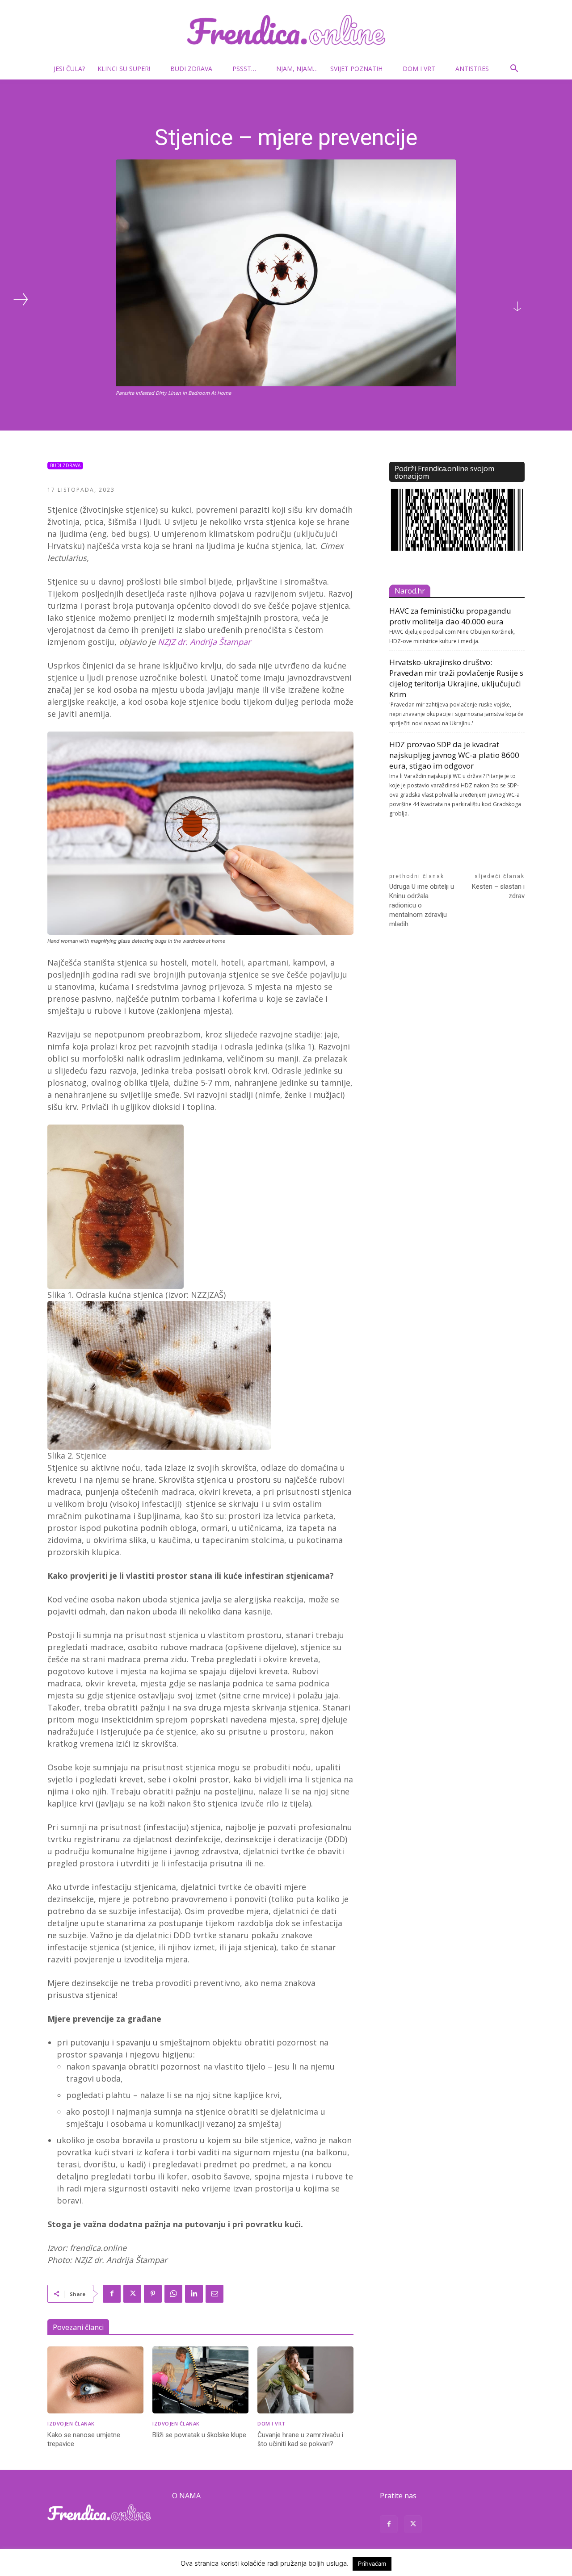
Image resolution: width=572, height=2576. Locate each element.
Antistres (472, 69)
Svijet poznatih (356, 69)
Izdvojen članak (71, 2423)
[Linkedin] (194, 2294)
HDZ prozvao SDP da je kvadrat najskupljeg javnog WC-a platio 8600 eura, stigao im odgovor (454, 755)
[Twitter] (132, 2294)
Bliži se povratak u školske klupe (199, 2435)
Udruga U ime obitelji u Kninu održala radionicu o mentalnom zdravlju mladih (422, 905)
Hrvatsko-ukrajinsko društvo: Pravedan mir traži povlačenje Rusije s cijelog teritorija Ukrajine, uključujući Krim (456, 678)
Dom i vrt (419, 69)
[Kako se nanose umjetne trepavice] (95, 2380)
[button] (514, 69)
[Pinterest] (153, 2294)
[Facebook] (112, 2294)
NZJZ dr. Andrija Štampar (204, 642)
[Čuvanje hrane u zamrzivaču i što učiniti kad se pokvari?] (305, 2380)
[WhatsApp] (173, 2294)
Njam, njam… (297, 69)
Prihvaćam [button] (372, 2563)
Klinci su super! (124, 69)
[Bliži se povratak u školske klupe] (200, 2380)
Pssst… (244, 69)
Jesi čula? (69, 69)
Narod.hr (410, 591)
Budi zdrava (191, 69)
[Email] (214, 2294)
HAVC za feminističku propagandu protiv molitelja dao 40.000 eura (450, 616)
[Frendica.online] (286, 30)
